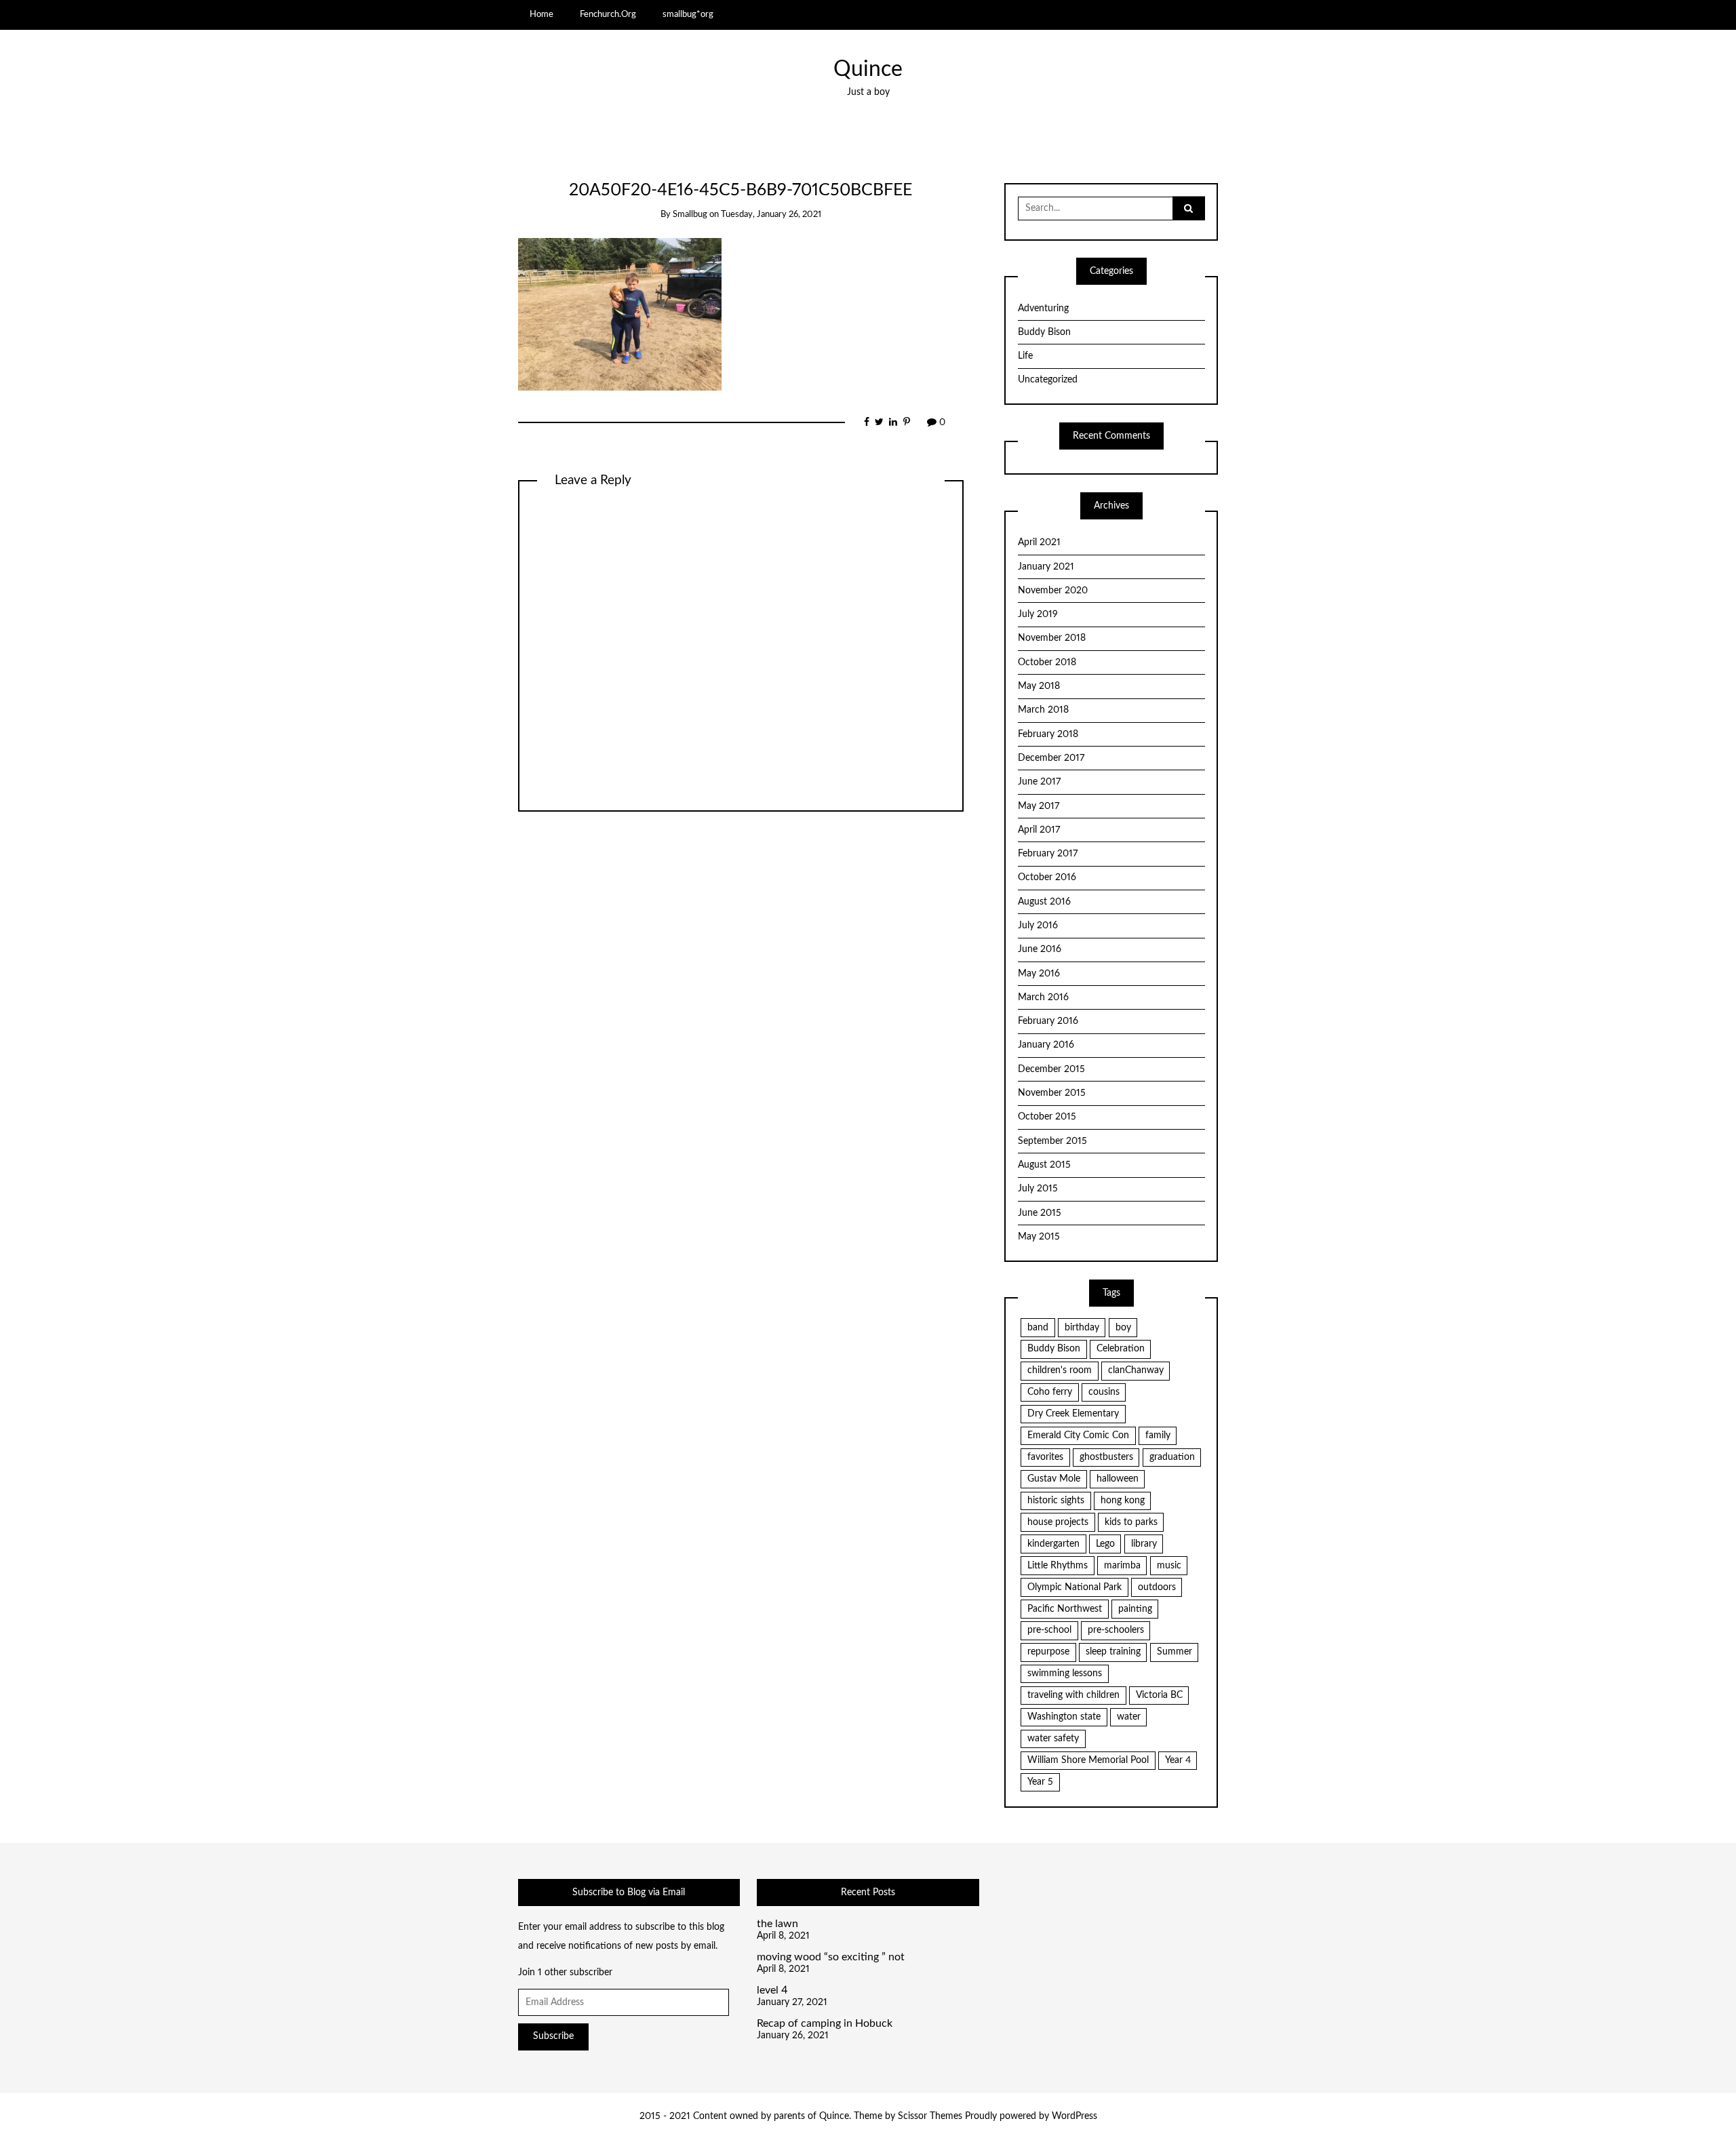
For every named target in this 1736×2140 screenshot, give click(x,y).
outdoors (1157, 1587)
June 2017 (1039, 782)
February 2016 (1048, 1021)
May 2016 (1039, 974)
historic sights (1056, 1501)
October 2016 (1047, 877)
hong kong (1123, 1501)
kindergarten (1053, 1544)
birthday (1082, 1328)
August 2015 (1044, 1165)
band (1038, 1328)
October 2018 (1047, 662)
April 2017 (1039, 830)
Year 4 (1178, 1760)
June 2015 (1040, 1213)
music (1169, 1566)
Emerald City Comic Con (1078, 1435)
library (1144, 1544)
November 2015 (1052, 1093)
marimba (1122, 1566)
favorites (1045, 1457)
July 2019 (1038, 614)
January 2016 (1046, 1045)
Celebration (1121, 1349)
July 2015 (1038, 1189)
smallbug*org (688, 14)
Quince (868, 70)
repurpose (1048, 1652)
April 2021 (1039, 542)
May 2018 (1039, 686)
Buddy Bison (1044, 332)
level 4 (772, 1990)
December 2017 (1051, 758)
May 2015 (1039, 1237)
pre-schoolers (1116, 1630)
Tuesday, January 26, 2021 (771, 215)
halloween (1118, 1479)
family (1158, 1435)
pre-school (1049, 1630)
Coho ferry (1050, 1392)
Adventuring (1043, 309)
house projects (1058, 1522)
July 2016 (1038, 926)
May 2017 (1039, 806)
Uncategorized (1048, 380)
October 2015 (1047, 1117)
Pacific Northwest (1065, 1609)
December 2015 (1051, 1069)
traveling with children (1073, 1695)
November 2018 (1052, 638)
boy (1123, 1328)
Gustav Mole (1054, 1479)
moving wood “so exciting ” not (831, 1957)
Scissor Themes (930, 2116)
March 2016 (1043, 997)
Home (541, 14)
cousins (1104, 1392)
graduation (1172, 1457)
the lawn (777, 1924)
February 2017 (1048, 854)
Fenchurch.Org (608, 14)
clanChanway (1136, 1370)
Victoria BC (1159, 1695)
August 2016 (1044, 902)
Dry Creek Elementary (1073, 1414)
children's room (1060, 1370)
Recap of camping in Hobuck (825, 2023)
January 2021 (1046, 567)
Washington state (1064, 1717)
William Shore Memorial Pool (1088, 1760)
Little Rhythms (1058, 1566)
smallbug (690, 215)
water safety (1053, 1739)
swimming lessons (1065, 1673)
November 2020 (1053, 591)
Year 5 (1040, 1782)
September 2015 (1052, 1141)
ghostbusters (1106, 1457)
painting (1135, 1609)
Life (1025, 356)
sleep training (1113, 1652)
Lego (1105, 1544)
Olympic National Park (1074, 1587)
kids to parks (1131, 1522)
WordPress (1074, 2116)
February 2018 (1048, 734)
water (1129, 1717)
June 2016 (1040, 949)
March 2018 (1043, 710)
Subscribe (553, 2036)
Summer (1175, 1652)
